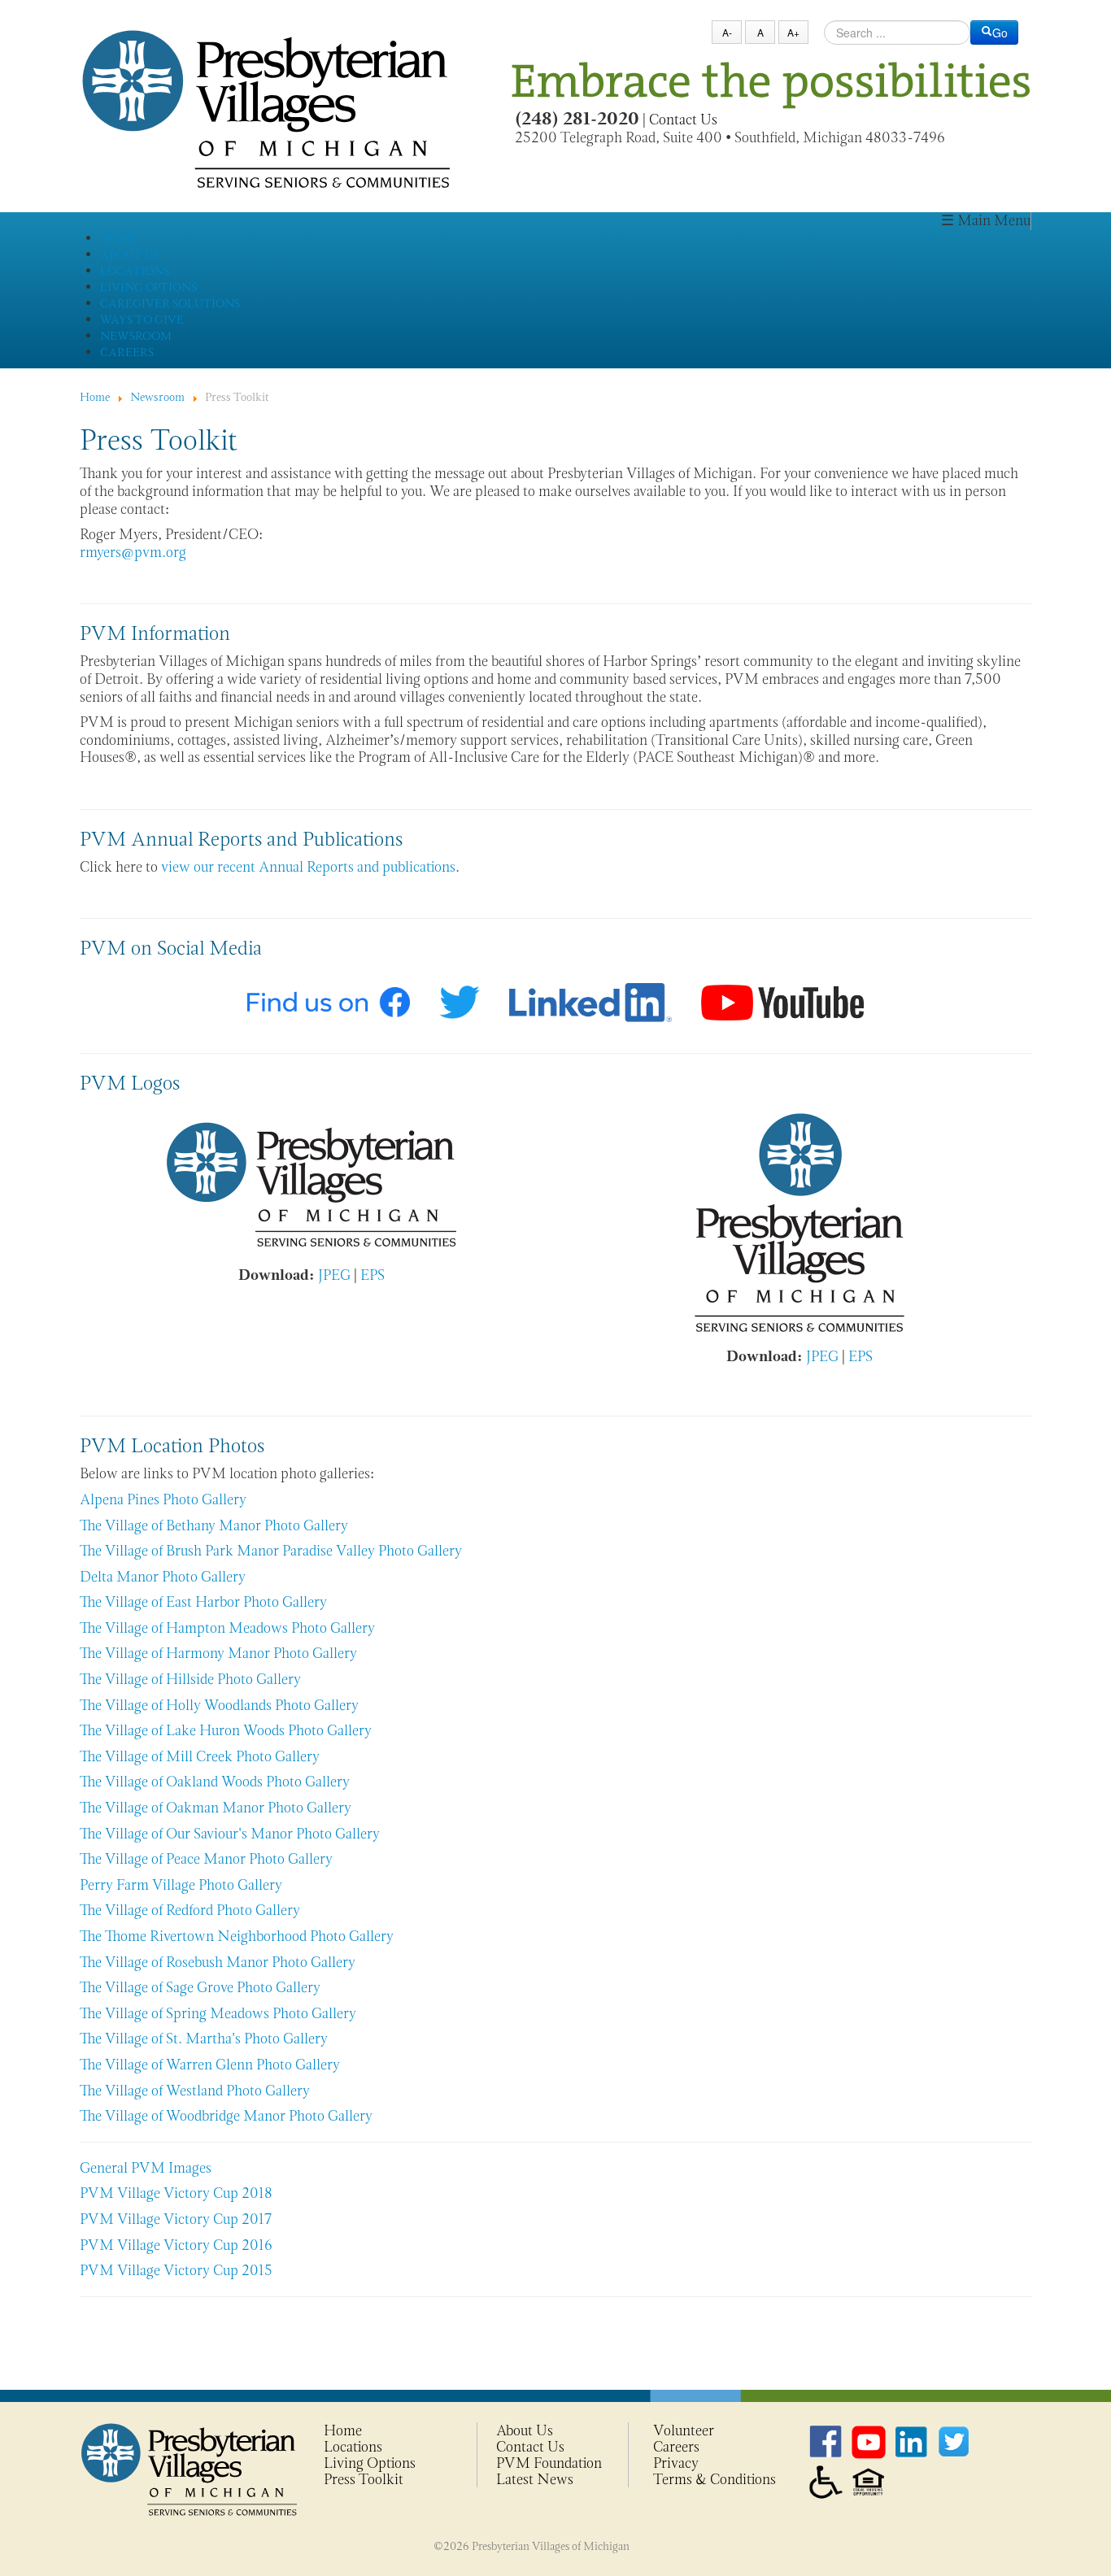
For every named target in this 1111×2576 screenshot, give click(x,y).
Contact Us (683, 120)
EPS (373, 1275)
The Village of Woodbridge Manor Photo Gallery (226, 2116)
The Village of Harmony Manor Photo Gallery (218, 1653)
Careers (676, 2447)
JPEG (334, 1275)
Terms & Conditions (715, 2479)
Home (343, 2430)
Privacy (676, 2463)
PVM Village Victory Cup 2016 (176, 2245)
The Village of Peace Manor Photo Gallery (206, 1859)
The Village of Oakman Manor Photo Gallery (216, 1808)
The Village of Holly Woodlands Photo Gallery (219, 1705)
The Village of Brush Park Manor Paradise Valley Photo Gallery (271, 1551)
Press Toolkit (364, 2479)
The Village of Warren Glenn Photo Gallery (210, 2065)
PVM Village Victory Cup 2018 (176, 2193)
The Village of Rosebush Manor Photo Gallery (218, 1962)
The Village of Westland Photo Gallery (195, 2091)
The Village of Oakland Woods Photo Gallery (215, 1782)
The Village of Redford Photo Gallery (190, 1910)
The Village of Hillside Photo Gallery (190, 1679)
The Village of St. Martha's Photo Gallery (204, 2039)
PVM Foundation (549, 2463)
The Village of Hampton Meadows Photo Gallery (227, 1628)
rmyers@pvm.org (133, 552)
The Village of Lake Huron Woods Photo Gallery (226, 1730)
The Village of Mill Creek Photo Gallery (200, 1756)
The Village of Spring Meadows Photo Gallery (218, 2013)
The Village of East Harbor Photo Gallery (203, 1602)
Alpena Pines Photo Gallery (163, 1499)
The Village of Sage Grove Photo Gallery (200, 1987)
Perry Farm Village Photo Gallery (181, 1885)
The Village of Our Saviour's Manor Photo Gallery (230, 1834)
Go (1000, 33)
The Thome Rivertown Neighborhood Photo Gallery (237, 1936)
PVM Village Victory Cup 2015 (176, 2270)
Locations (353, 2447)
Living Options (370, 2463)
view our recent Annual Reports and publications (308, 867)
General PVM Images (146, 2168)
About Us (525, 2430)
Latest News (535, 2479)
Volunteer (684, 2430)
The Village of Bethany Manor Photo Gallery (214, 1525)
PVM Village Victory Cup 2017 (176, 2219)
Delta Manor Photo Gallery (163, 1577)
